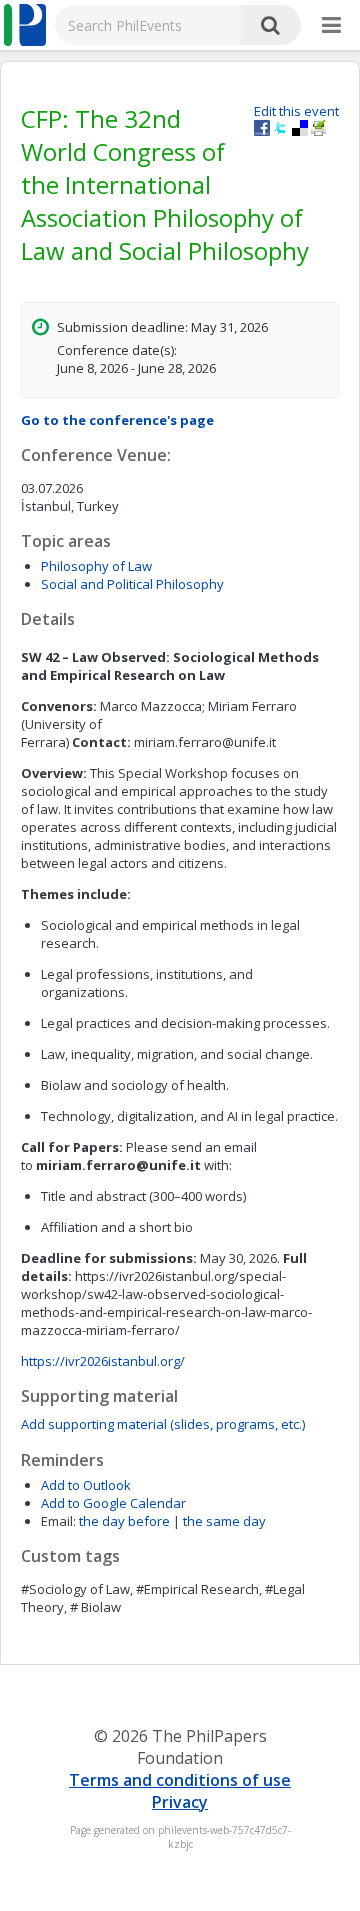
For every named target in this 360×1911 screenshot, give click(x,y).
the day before (124, 1521)
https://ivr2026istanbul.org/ (103, 1361)
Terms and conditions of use (180, 1780)
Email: (58, 1521)
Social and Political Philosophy (132, 584)
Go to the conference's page (117, 420)
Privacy (180, 1802)
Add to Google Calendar (113, 1503)
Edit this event (296, 111)
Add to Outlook (86, 1485)
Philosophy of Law (96, 566)
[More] (331, 26)
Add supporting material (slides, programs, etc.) (163, 1424)
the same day (224, 1521)
